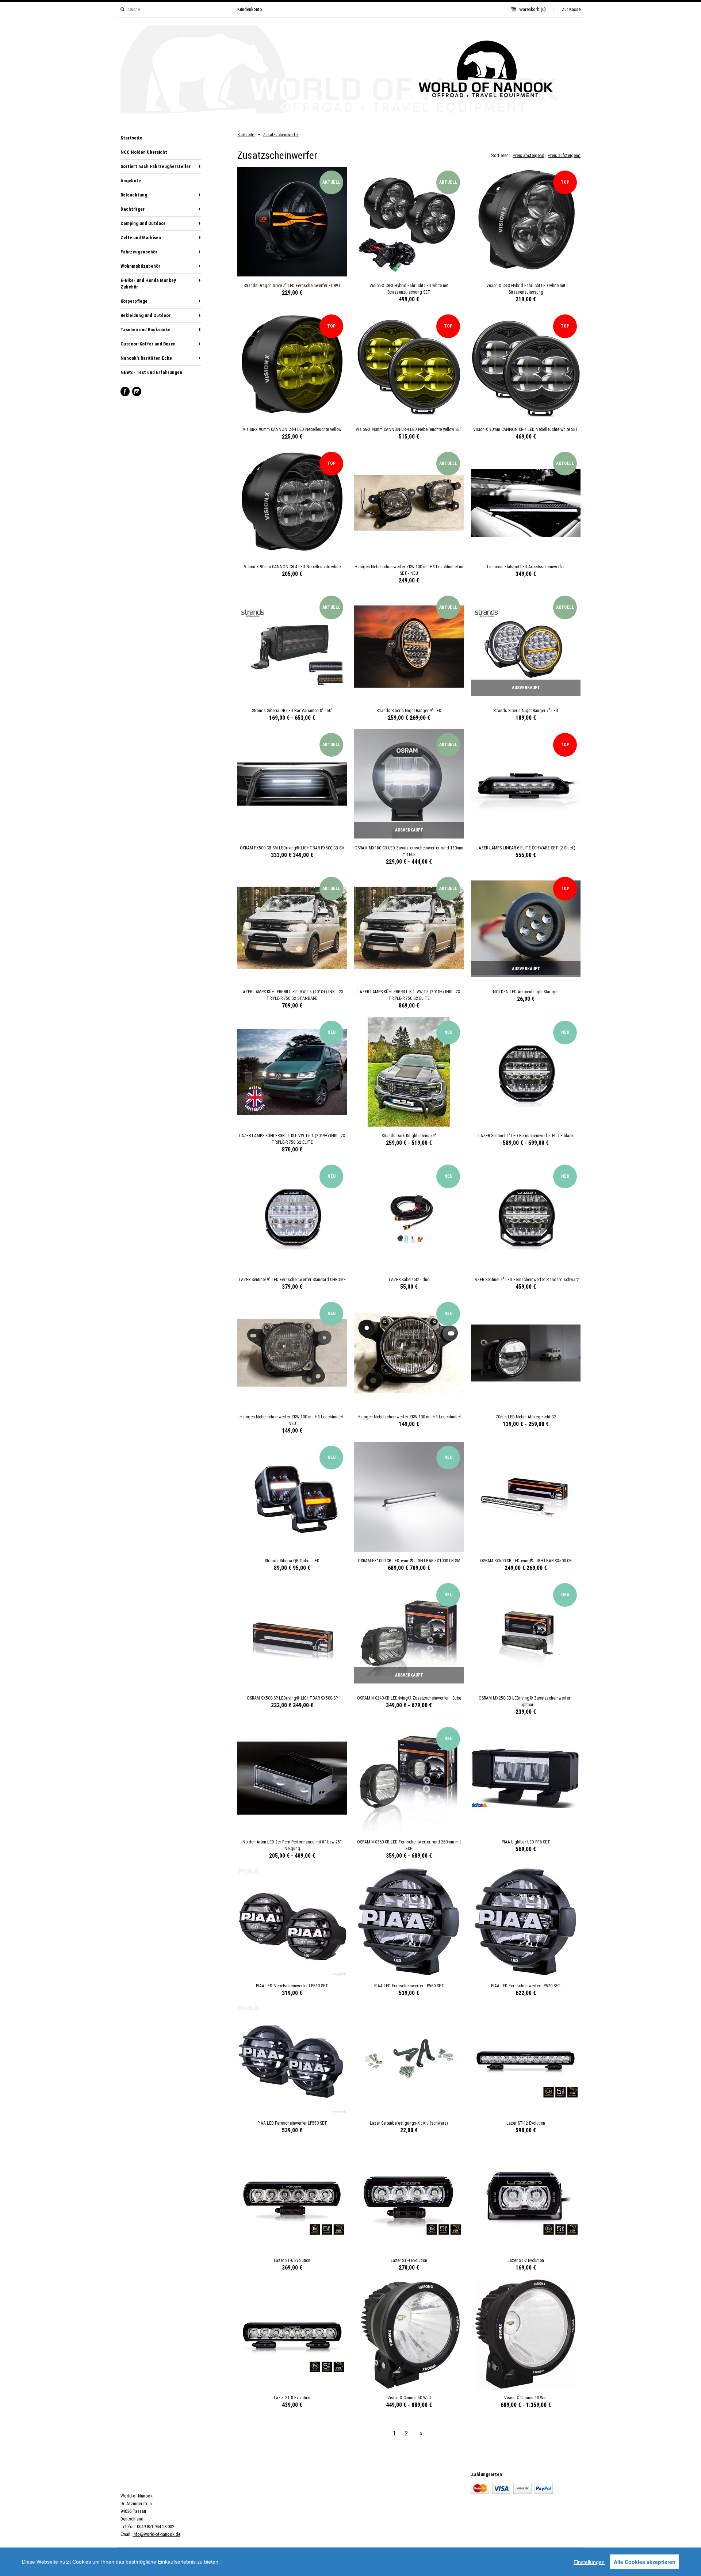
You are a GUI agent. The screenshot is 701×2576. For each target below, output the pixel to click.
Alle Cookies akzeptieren (645, 2562)
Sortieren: (500, 155)
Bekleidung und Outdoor (161, 315)
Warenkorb (533, 9)
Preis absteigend (528, 155)
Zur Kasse (571, 9)
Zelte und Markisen (161, 238)
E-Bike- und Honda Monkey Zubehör (161, 284)
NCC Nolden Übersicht (144, 152)
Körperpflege (161, 301)
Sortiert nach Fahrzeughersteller (161, 166)
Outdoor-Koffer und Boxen (161, 344)
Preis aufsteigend (564, 155)
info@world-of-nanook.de (156, 2534)
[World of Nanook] (350, 71)
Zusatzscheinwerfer (281, 135)
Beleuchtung (161, 195)
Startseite (131, 138)
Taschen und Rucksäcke (161, 330)
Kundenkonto (250, 9)
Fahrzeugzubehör (161, 252)
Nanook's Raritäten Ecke (161, 358)
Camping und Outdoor (161, 223)
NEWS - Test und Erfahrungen (151, 372)
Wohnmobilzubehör (161, 266)
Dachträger (161, 209)
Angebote (131, 181)
